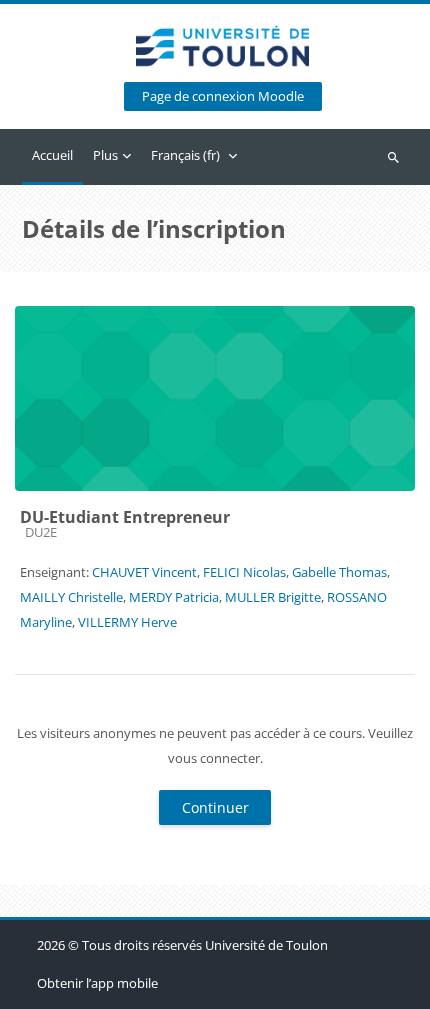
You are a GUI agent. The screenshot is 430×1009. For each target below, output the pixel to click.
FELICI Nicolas (244, 572)
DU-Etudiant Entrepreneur (125, 517)
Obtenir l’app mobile (97, 983)
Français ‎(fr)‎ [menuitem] (185, 155)
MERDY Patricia (174, 597)
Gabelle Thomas (339, 572)
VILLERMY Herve (127, 622)
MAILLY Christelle (71, 597)
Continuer (215, 807)
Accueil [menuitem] (52, 155)
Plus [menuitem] (105, 155)
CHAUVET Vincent (144, 572)
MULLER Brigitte (273, 597)
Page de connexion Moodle (223, 96)
